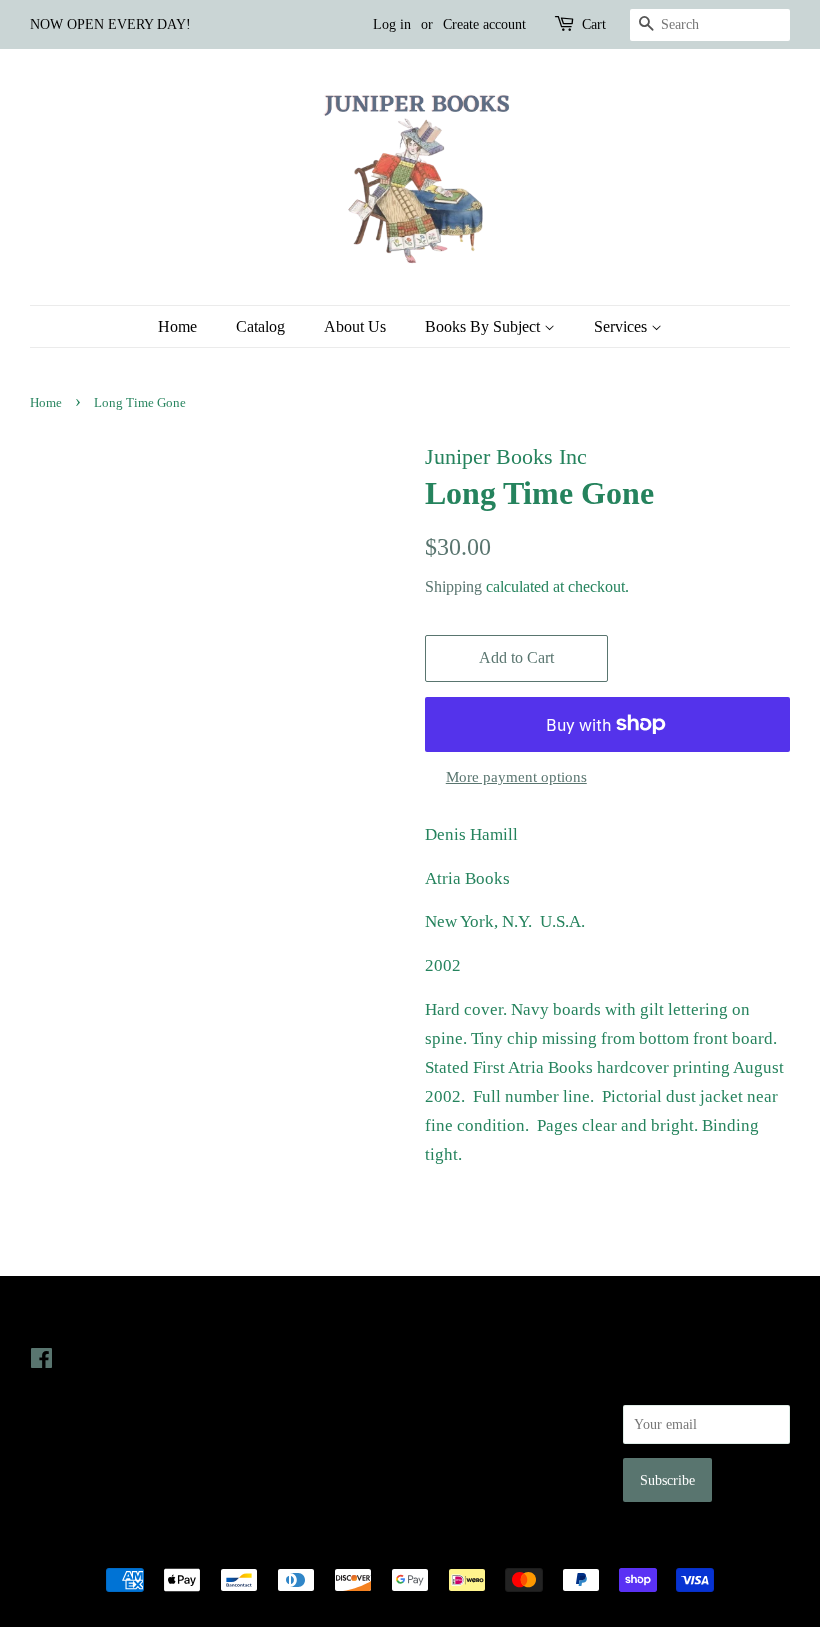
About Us (355, 326)
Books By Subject (484, 326)
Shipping (453, 586)
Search (444, 1358)
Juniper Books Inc (404, 1545)
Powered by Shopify (521, 1545)
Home (177, 326)
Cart (594, 24)
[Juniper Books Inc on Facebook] (41, 1362)
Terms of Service (473, 1443)
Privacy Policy (466, 1386)
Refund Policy (465, 1415)
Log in (392, 24)
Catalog (260, 326)
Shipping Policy (470, 1471)
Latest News (269, 1318)
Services (622, 326)
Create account (484, 24)
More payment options (516, 777)
